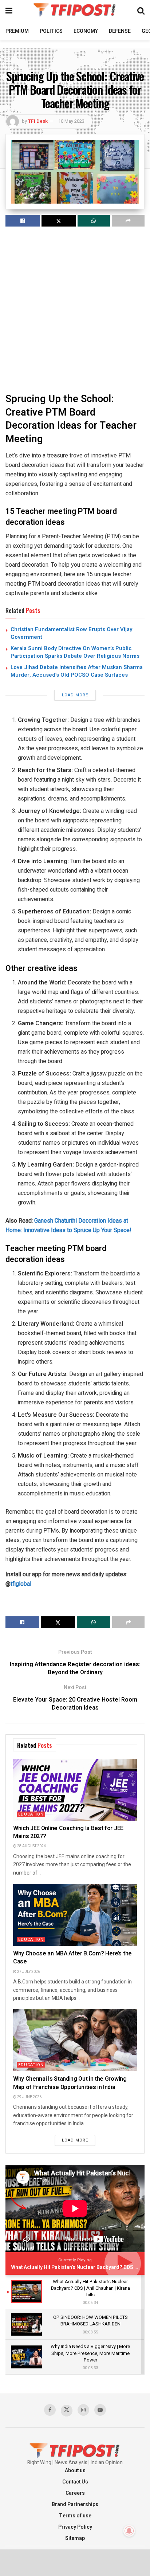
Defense (120, 31)
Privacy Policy (75, 2527)
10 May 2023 (71, 121)
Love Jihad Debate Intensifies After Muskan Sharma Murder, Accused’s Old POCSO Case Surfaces (77, 671)
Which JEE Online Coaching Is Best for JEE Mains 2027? (68, 1832)
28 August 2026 (31, 1846)
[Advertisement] (75, 309)
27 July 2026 (28, 1972)
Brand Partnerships (75, 2504)
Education (31, 1814)
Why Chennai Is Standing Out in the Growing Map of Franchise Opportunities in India (70, 2083)
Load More (75, 695)
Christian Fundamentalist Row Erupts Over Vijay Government (71, 633)
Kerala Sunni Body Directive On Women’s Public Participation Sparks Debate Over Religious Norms (75, 652)
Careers (75, 2493)
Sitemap (75, 2538)
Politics (51, 31)
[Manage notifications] (129, 2531)
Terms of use (75, 2516)
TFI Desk (38, 121)
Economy (86, 31)
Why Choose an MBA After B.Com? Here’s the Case (72, 1958)
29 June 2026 (29, 2097)
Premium (17, 31)
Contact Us (75, 2482)
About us (75, 2471)
